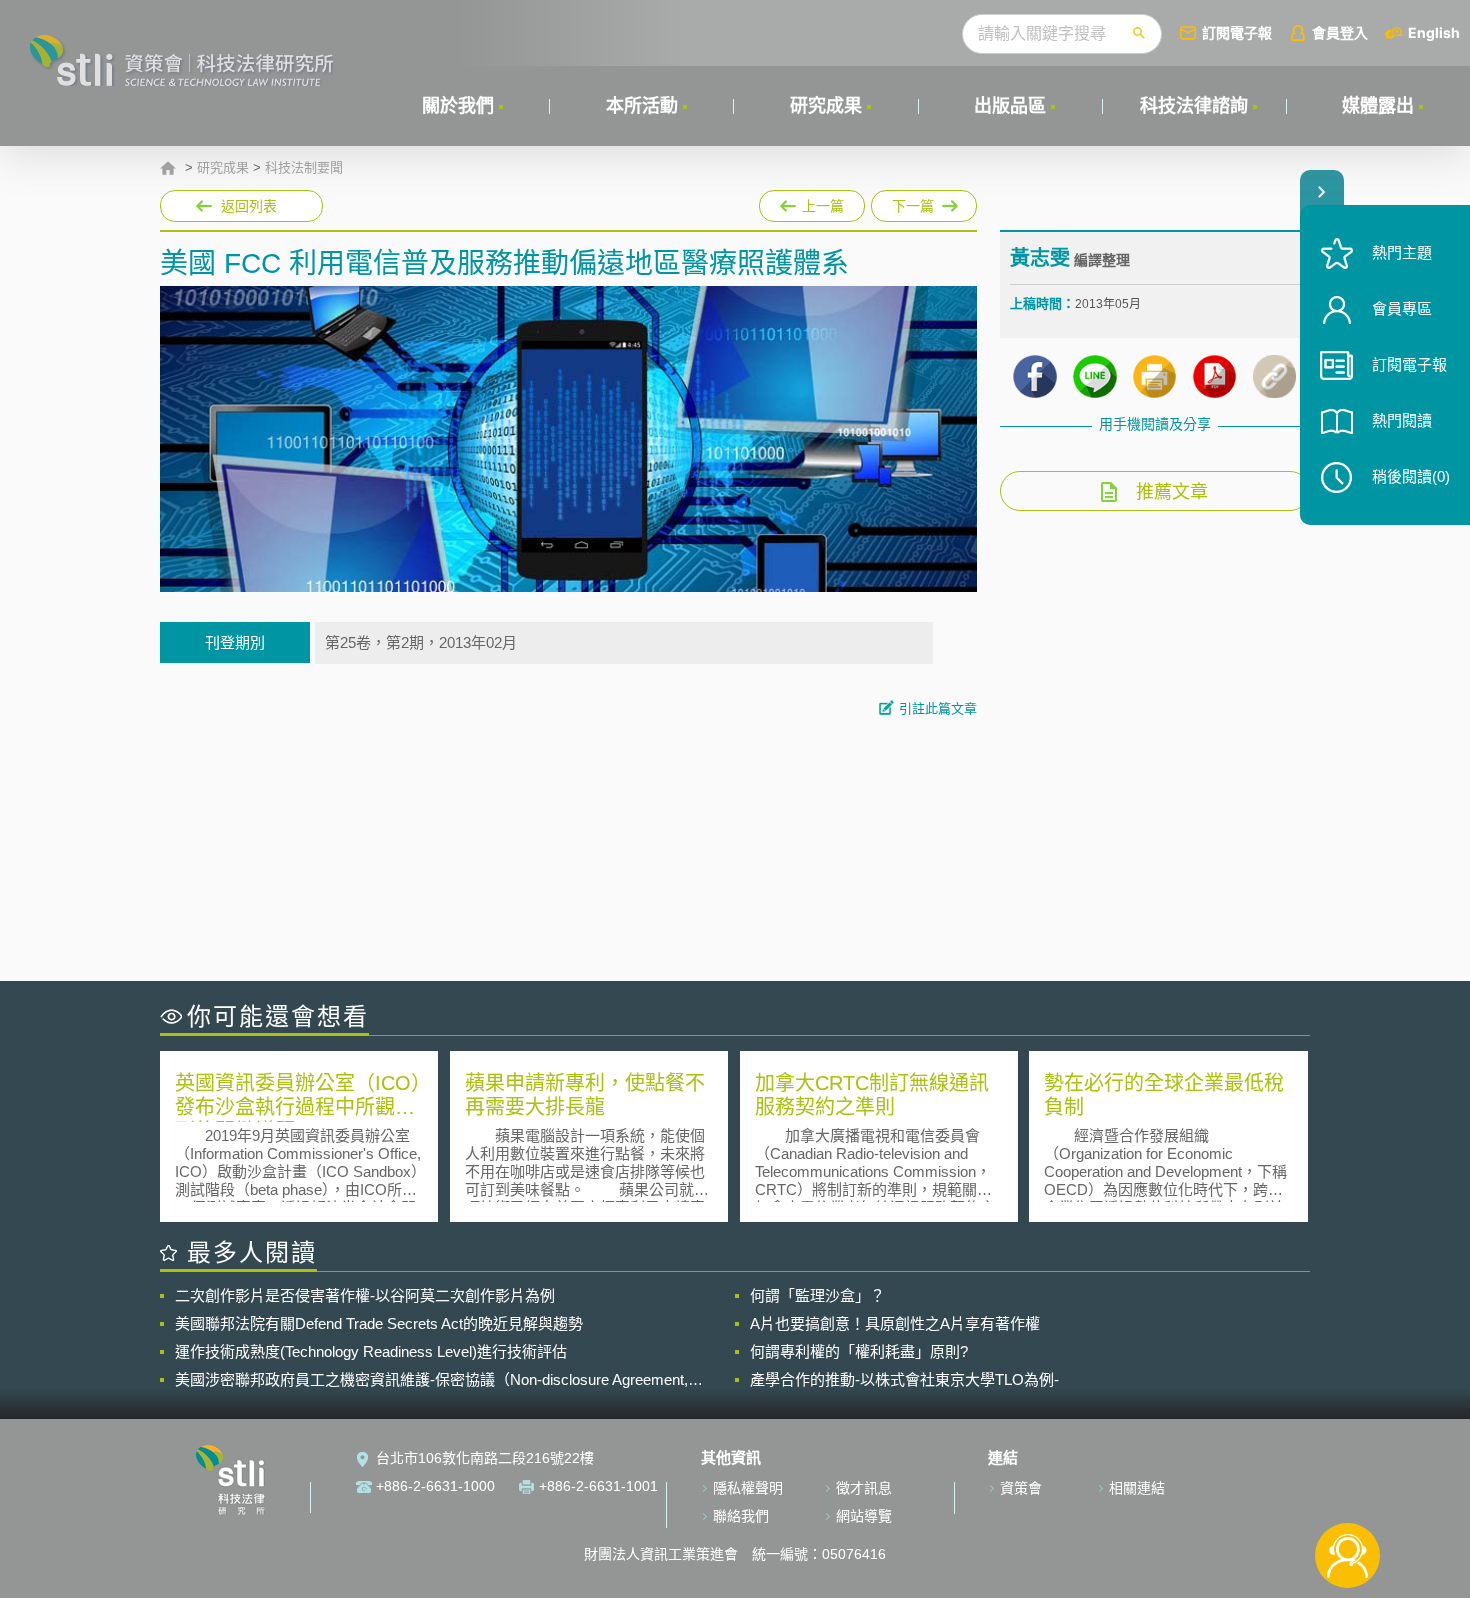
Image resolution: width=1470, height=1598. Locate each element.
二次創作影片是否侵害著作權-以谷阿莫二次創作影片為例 (365, 1295)
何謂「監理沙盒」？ (817, 1295)
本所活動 (642, 106)
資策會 (1021, 1488)
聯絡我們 (741, 1516)
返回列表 (249, 206)
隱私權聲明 (748, 1488)
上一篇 (812, 202)
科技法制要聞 (304, 168)
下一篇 (924, 202)
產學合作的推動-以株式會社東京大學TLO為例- (904, 1379)
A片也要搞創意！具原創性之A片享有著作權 (895, 1323)
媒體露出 (1378, 106)
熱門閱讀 (1402, 420)
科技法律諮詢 (1194, 106)
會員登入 (1340, 32)
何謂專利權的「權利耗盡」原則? (859, 1351)
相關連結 (1137, 1488)
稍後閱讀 (1411, 476)
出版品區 (1010, 106)
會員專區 (1402, 308)
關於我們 (458, 106)
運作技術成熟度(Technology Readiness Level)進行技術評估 (371, 1351)
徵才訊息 (864, 1488)
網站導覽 (864, 1516)
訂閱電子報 (1237, 32)
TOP (1347, 1489)
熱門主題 (1402, 252)
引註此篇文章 (938, 708)
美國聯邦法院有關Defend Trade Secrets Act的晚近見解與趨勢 (379, 1323)
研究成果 (826, 106)
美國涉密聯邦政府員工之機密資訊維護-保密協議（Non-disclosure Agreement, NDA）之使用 (431, 1380)
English (1434, 32)
